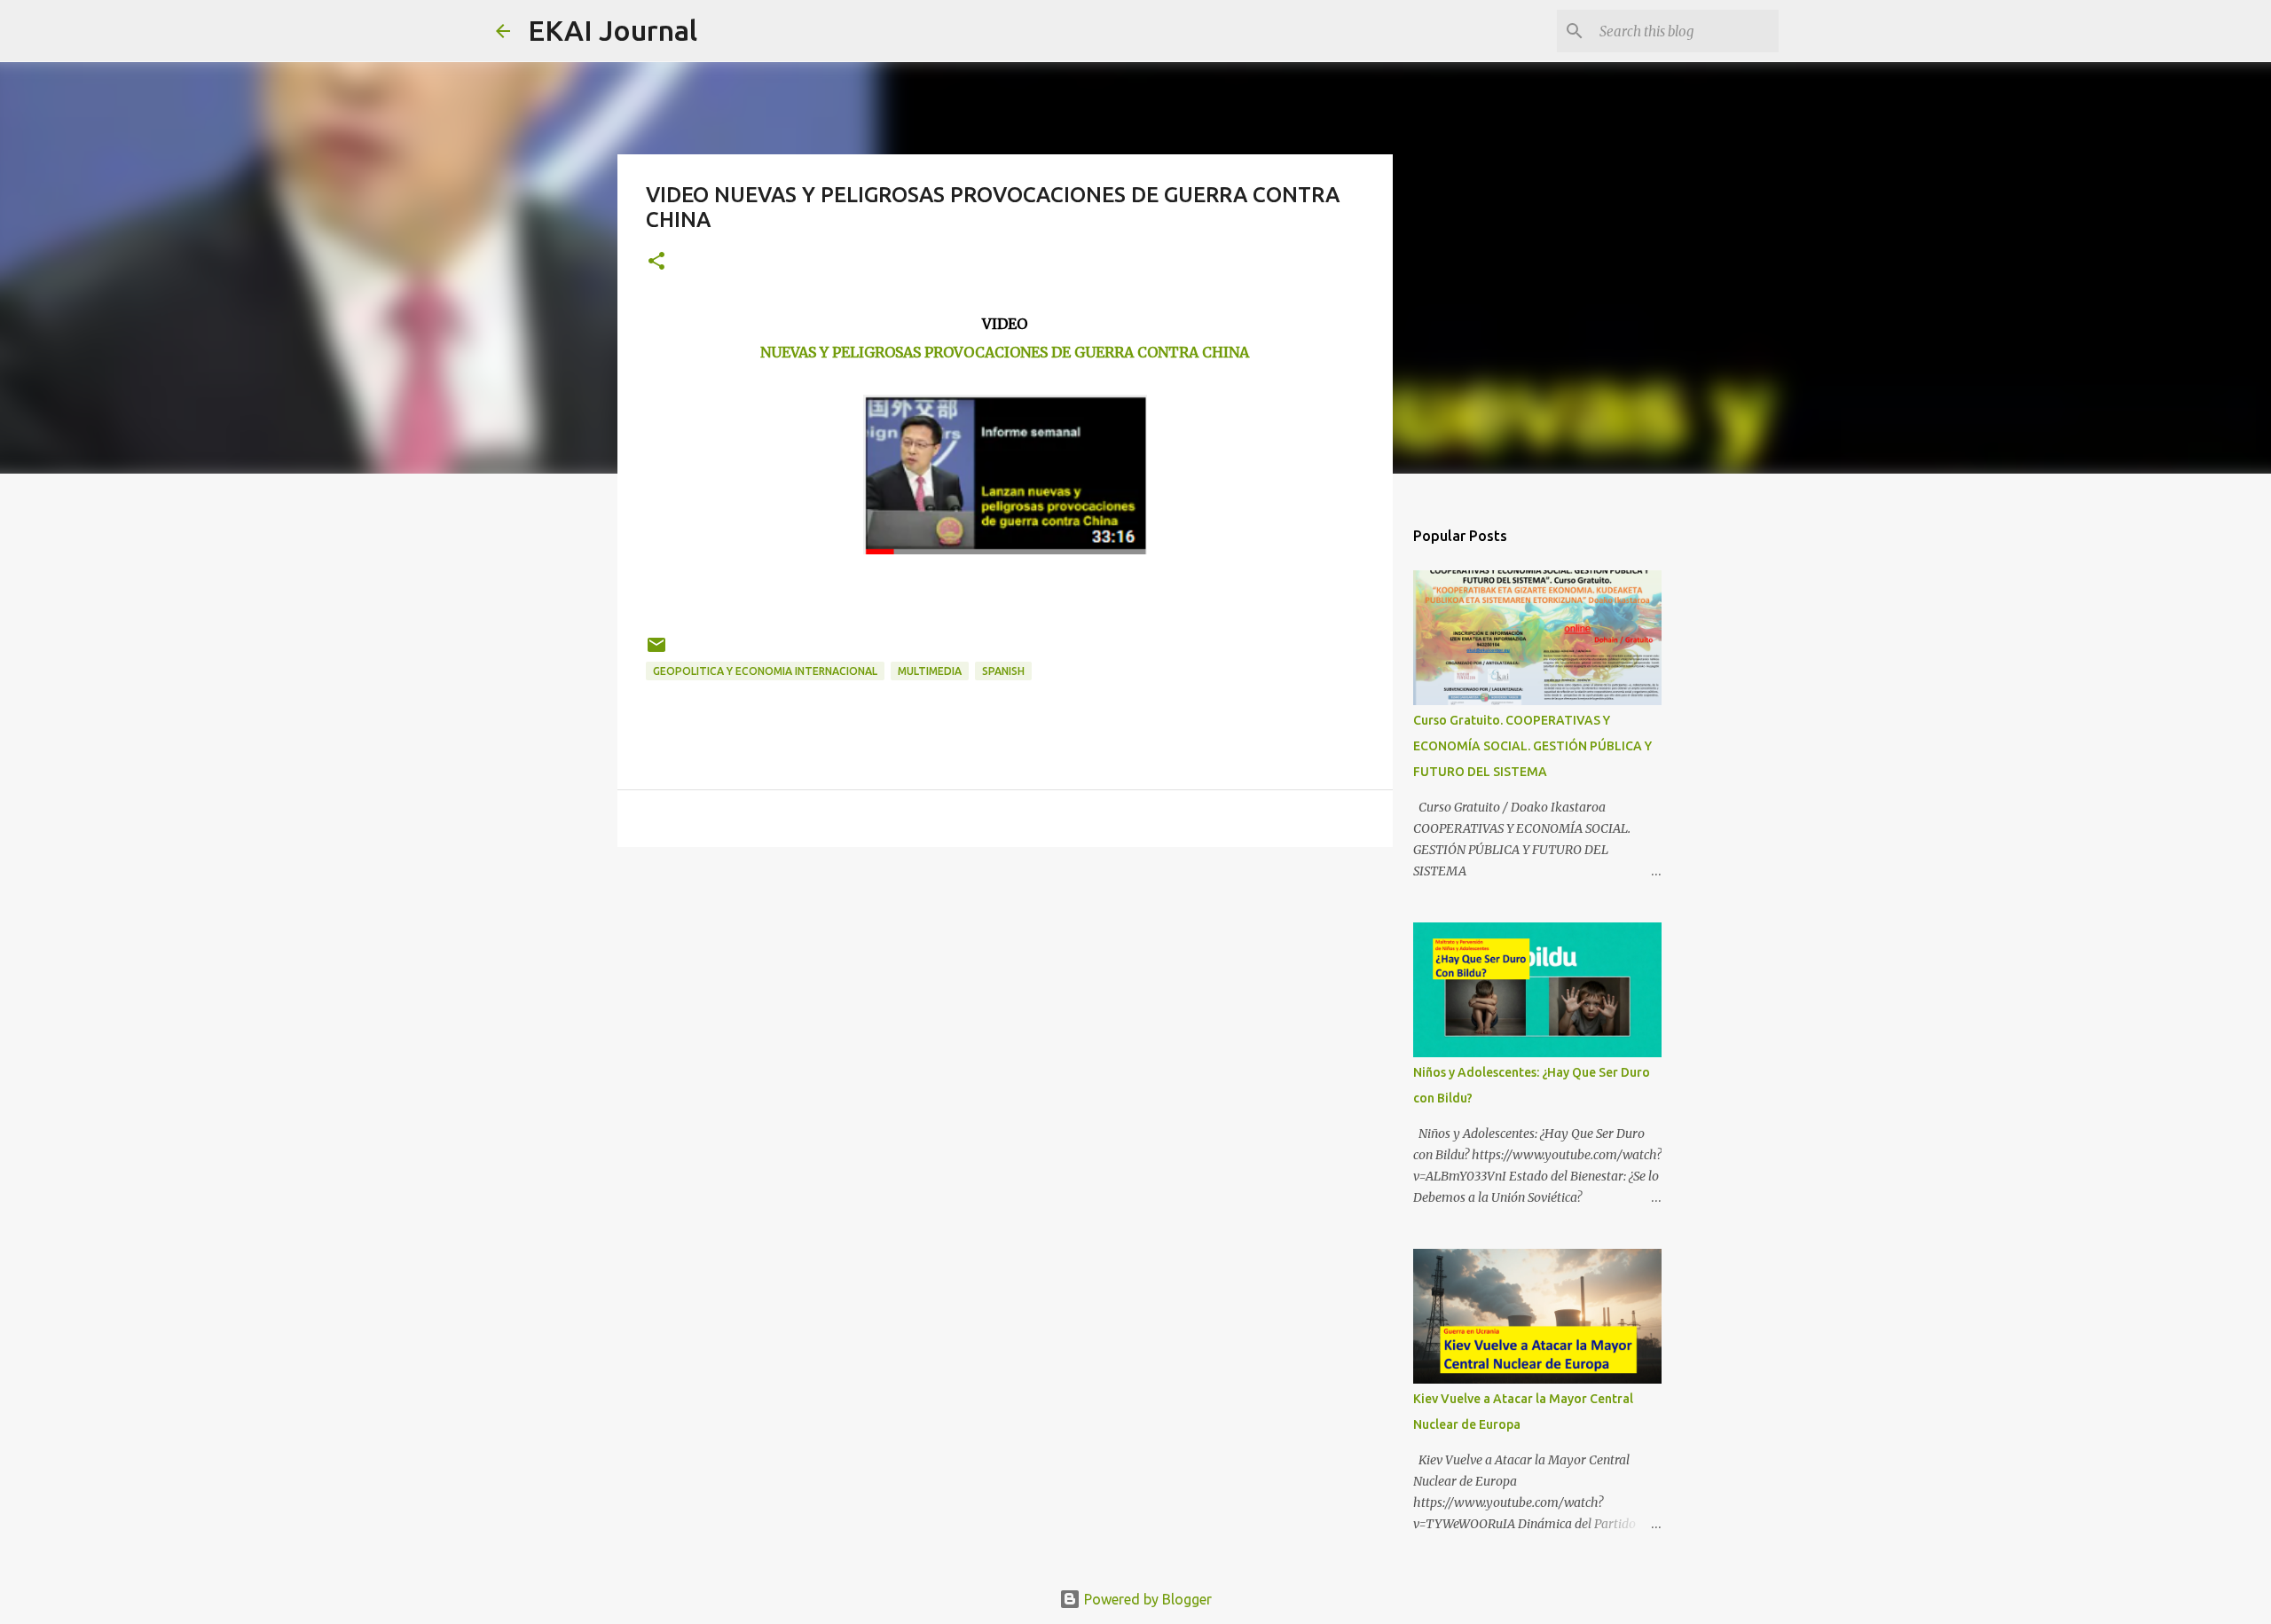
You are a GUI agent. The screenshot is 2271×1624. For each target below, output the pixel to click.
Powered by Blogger (1146, 1599)
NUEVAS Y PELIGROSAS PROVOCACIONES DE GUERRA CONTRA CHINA (1005, 352)
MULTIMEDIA (930, 671)
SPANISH (1003, 671)
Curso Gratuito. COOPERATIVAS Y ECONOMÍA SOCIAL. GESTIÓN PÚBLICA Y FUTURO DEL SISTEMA (1532, 746)
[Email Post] (656, 651)
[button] (656, 262)
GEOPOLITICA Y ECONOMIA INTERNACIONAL (765, 671)
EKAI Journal (613, 30)
